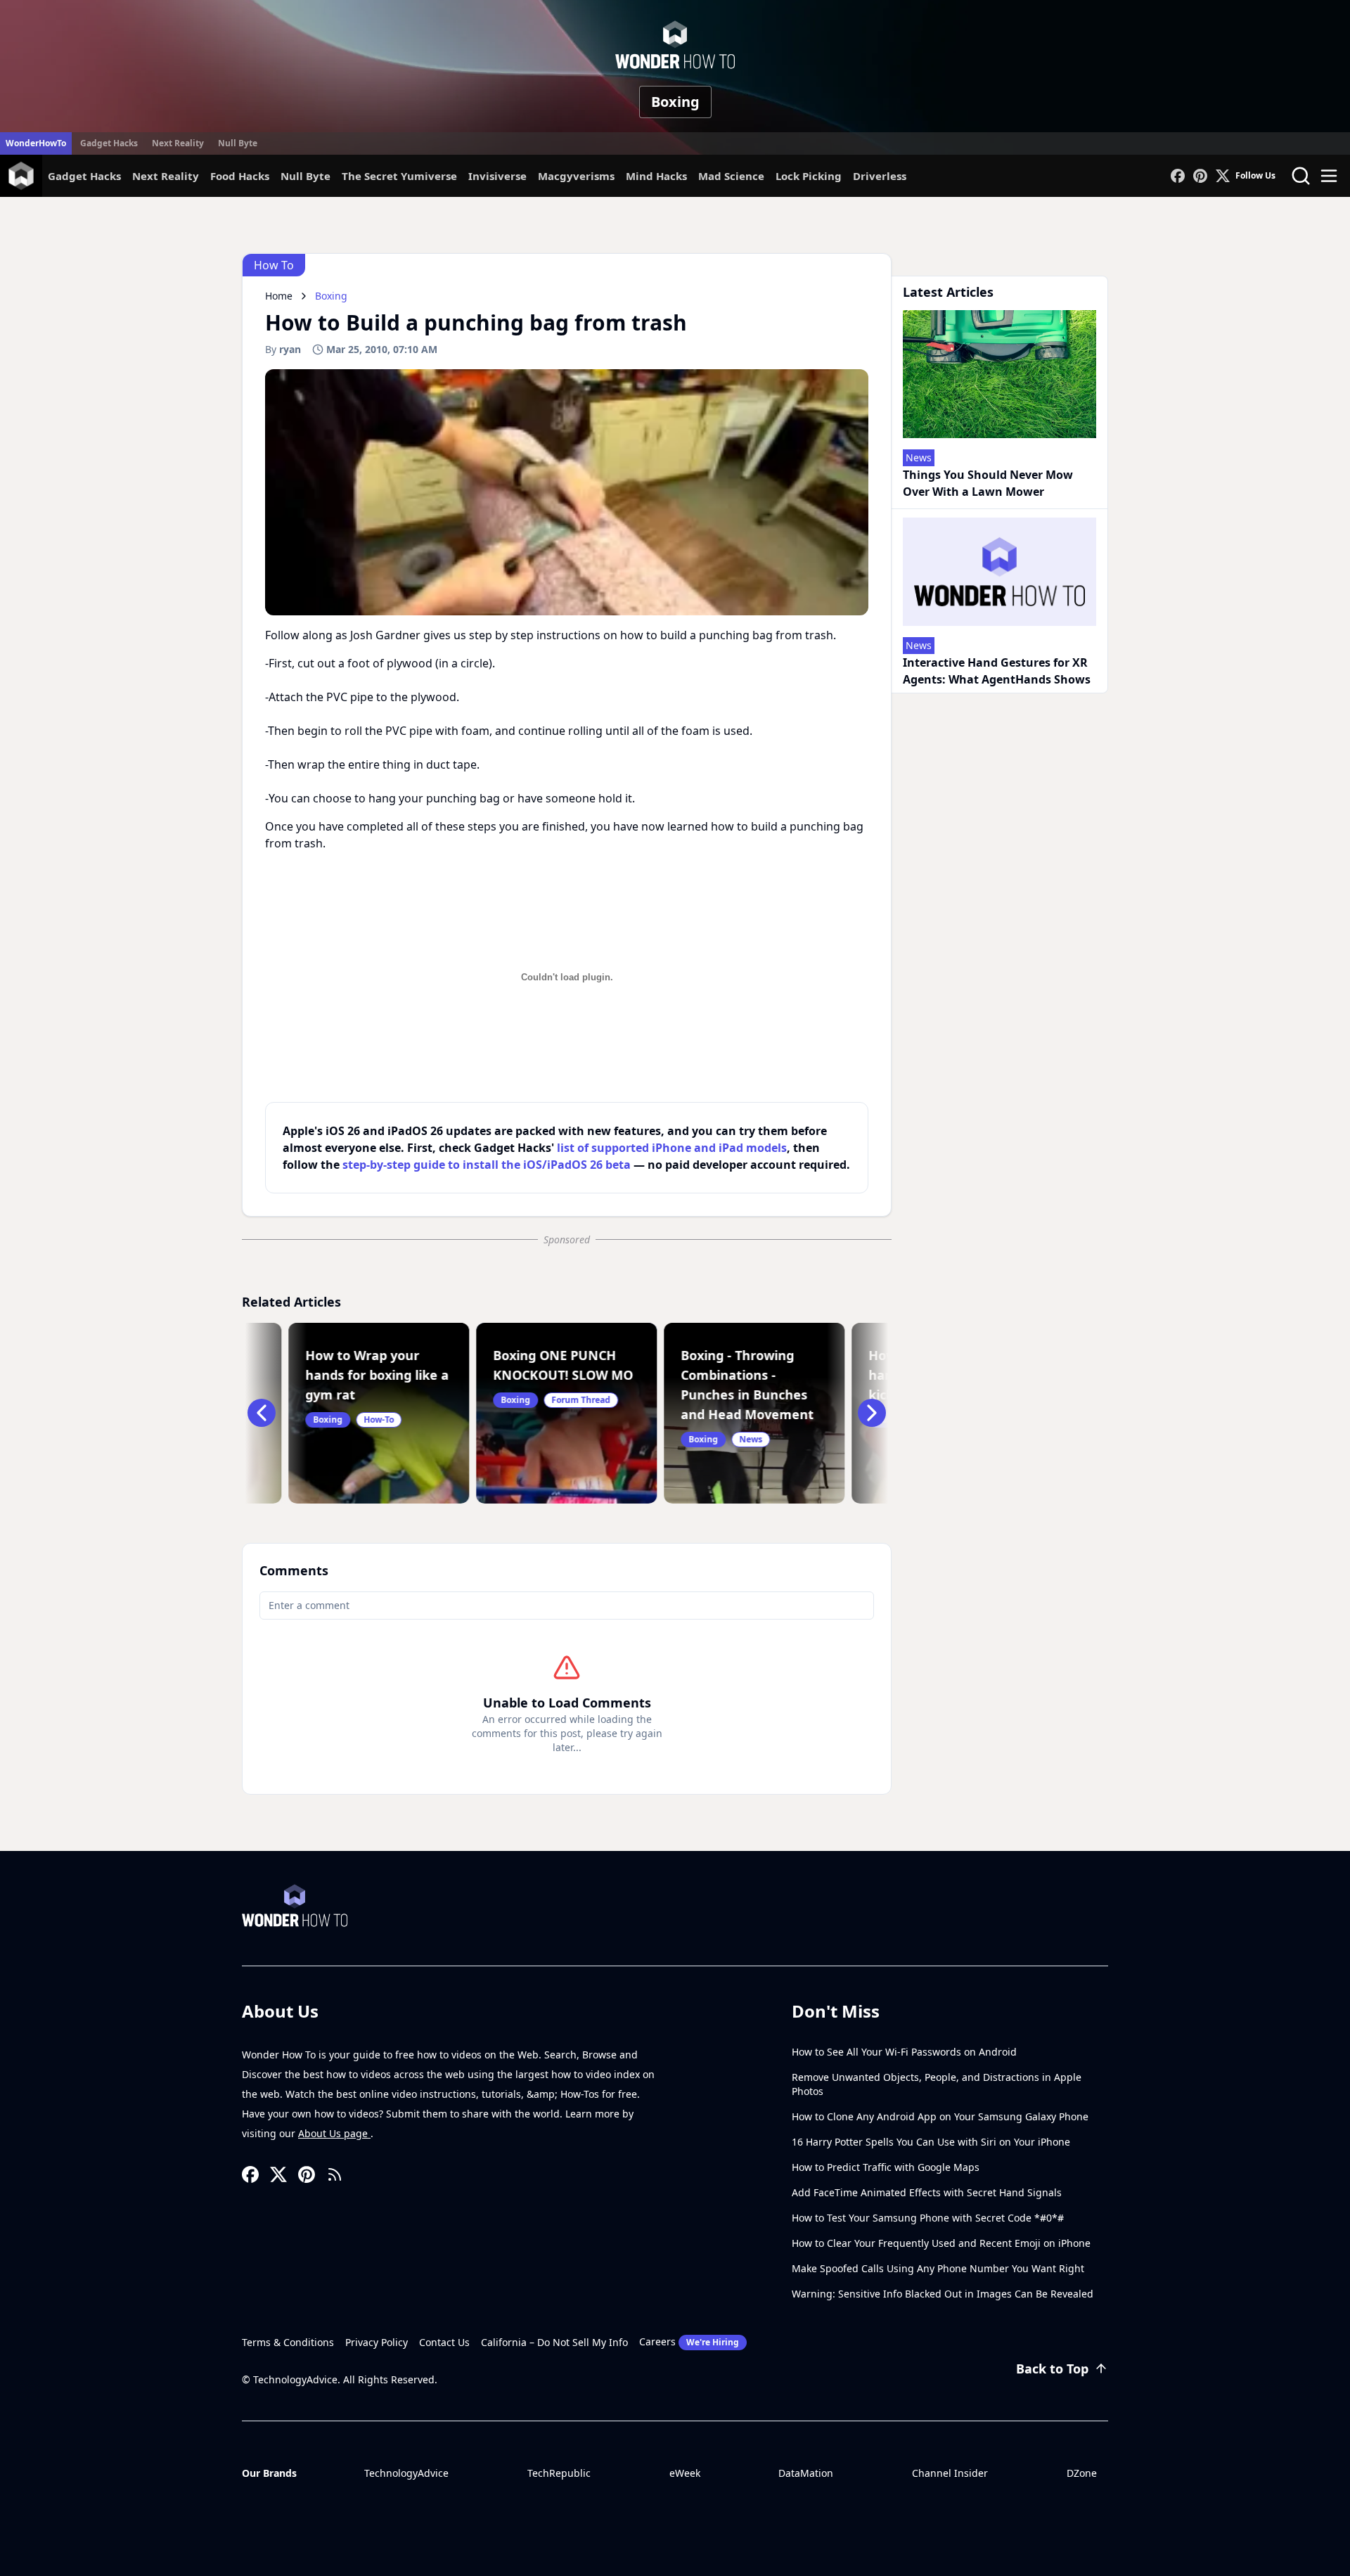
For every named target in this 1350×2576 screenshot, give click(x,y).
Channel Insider (950, 2473)
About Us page (334, 2133)
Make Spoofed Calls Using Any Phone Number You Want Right (938, 2268)
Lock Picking (809, 176)
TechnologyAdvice (406, 2473)
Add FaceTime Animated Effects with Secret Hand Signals (927, 2192)
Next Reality (178, 143)
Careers (689, 2341)
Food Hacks (240, 176)
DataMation (806, 2473)
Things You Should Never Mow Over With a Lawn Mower (988, 483)
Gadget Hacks (109, 143)
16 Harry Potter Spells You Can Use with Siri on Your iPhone (931, 2142)
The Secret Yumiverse (399, 176)
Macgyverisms (576, 176)
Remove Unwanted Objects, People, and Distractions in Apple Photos (937, 2084)
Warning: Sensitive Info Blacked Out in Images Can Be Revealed (943, 2294)
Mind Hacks (656, 176)
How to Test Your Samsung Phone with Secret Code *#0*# (928, 2218)
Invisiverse (497, 176)
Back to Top (1052, 2369)
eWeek (685, 2473)
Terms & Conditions (288, 2342)
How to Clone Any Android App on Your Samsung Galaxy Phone (940, 2116)
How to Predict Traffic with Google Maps (886, 2167)
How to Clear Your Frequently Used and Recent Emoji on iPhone (941, 2243)
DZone (1082, 2473)
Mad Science (731, 176)
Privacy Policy (377, 2342)
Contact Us (444, 2342)
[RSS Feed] (335, 2174)
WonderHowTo (36, 143)
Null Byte (238, 143)
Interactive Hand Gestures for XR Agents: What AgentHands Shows (997, 671)
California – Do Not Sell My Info (554, 2342)
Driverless (880, 176)
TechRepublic (559, 2473)
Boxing (675, 102)
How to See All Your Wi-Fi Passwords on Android (904, 2052)
